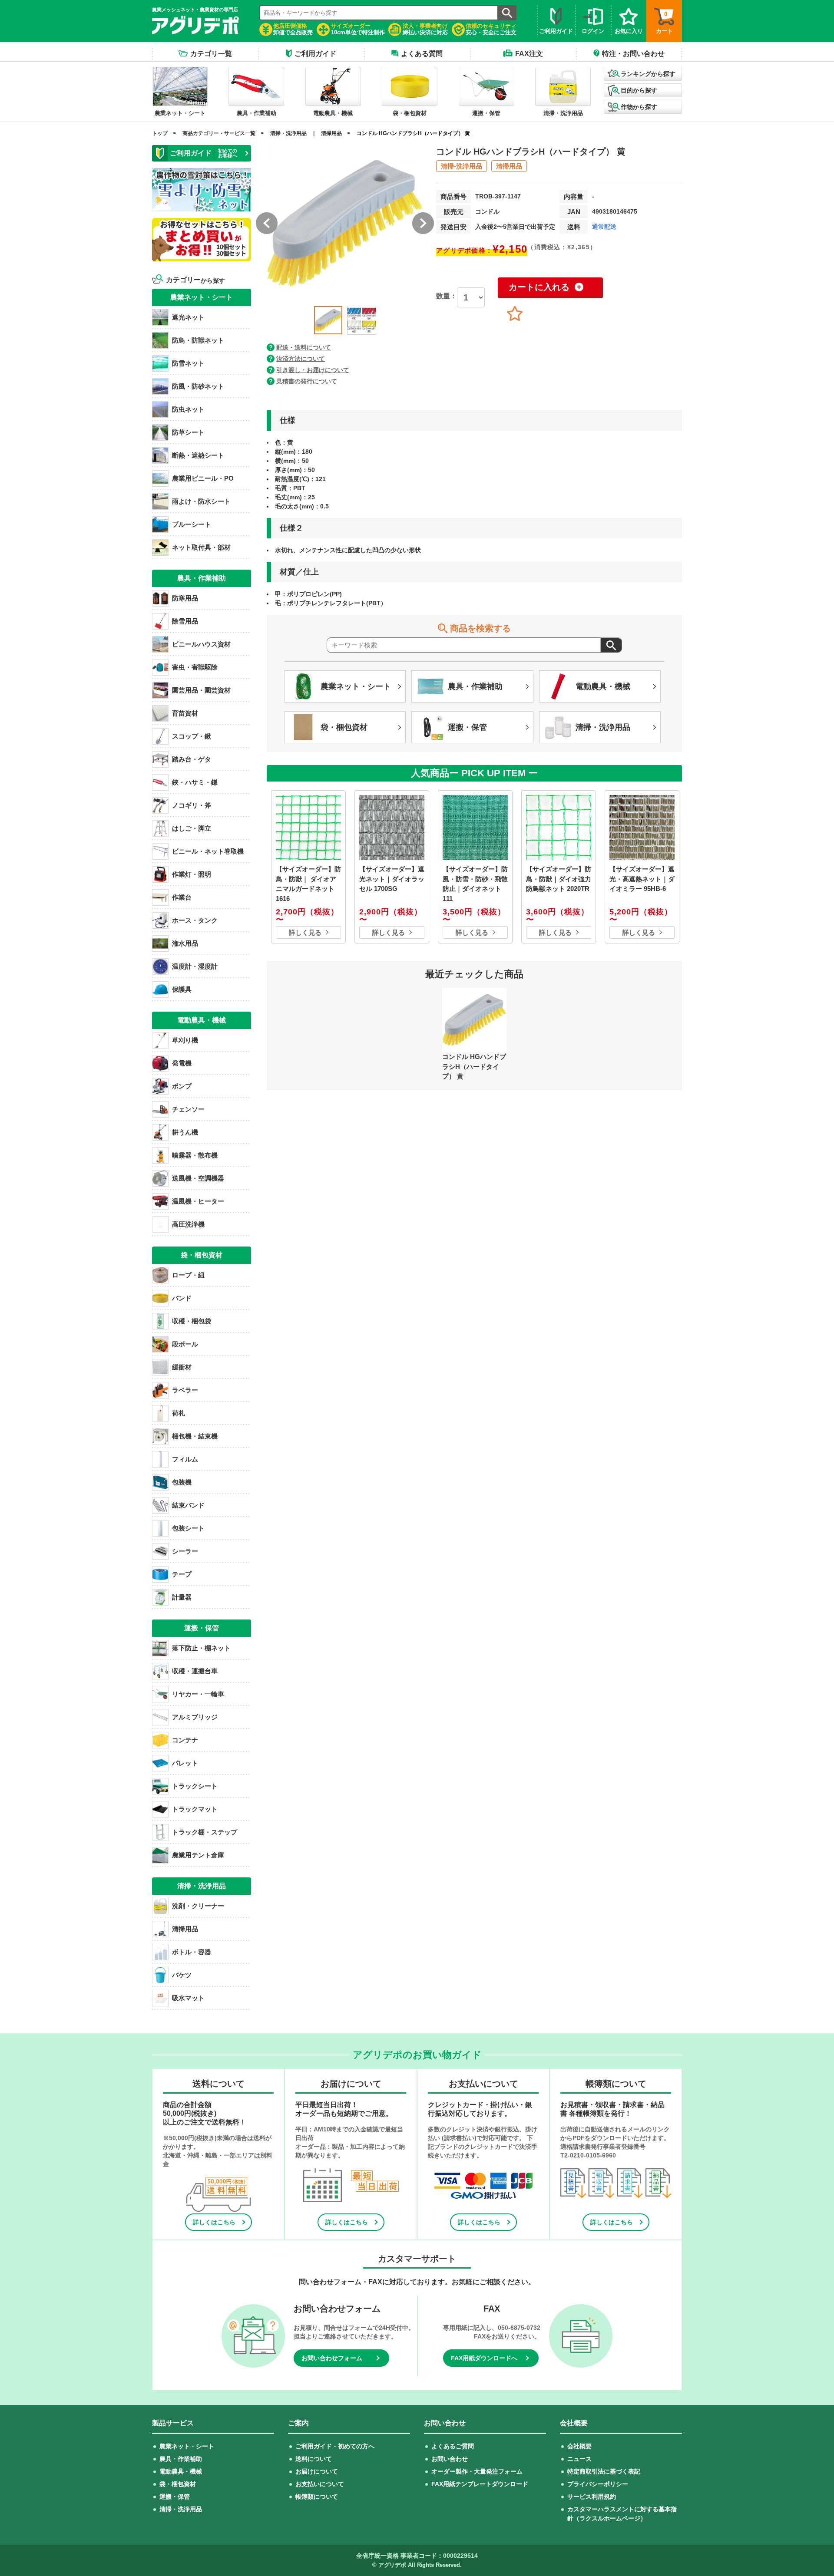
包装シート (188, 1528)
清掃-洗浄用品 (462, 166)
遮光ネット (188, 317)
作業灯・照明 (192, 874)
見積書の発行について (307, 381)
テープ (182, 1574)
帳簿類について (317, 2497)
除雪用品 (185, 621)
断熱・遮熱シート (198, 455)
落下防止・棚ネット (201, 1648)
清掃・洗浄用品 (288, 133)
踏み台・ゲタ (192, 759)
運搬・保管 (175, 2497)
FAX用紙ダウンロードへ (484, 2358)
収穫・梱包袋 (192, 1321)
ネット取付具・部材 (201, 547)
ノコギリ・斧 (192, 805)
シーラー (185, 1551)
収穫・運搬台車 (195, 1671)
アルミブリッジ (195, 1717)
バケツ (182, 1975)
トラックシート (195, 1786)
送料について (314, 2459)
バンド (182, 1298)
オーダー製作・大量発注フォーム (477, 2471)
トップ (160, 133)
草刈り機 (185, 1040)
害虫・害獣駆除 (195, 667)
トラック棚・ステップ (205, 1832)
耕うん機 (185, 1132)
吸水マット (188, 1998)
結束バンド (188, 1505)
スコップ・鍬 (192, 736)
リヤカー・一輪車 (198, 1694)
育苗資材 (185, 713)
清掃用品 (331, 133)
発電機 (182, 1063)
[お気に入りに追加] (515, 314)
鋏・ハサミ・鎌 (195, 782)
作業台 (182, 897)
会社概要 (579, 2446)
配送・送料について (304, 347)
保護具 (182, 989)
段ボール (185, 1344)
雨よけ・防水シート (201, 501)
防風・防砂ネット (198, 386)
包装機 (182, 1482)
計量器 (182, 1597)
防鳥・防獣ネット (198, 340)
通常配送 (604, 227)
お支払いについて (320, 2484)
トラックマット (195, 1809)
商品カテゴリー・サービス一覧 (219, 133)
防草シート (188, 432)
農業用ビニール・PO (203, 478)
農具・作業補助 (181, 2459)
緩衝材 (182, 1367)
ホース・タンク (195, 920)
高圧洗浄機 (188, 1224)
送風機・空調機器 (198, 1178)
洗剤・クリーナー (198, 1906)
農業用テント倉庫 (198, 1855)
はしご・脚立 (192, 828)
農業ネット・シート (187, 2446)
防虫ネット (188, 409)
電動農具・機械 (181, 2471)
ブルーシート (192, 524)
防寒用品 (185, 598)
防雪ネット (188, 363)
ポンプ (182, 1086)
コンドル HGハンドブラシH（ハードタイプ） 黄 (413, 133)
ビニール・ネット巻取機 (208, 851)
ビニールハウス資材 (201, 644)
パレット (185, 1763)
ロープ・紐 (188, 1275)
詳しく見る (305, 932)
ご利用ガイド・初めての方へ (335, 2446)
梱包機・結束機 (195, 1436)
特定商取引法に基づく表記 (604, 2471)
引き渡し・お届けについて (313, 370)
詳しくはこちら (214, 2222)
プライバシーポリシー (598, 2484)
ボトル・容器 (192, 1952)
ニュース (579, 2459)
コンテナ (185, 1740)
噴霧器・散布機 (195, 1155)
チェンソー (188, 1109)
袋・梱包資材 (178, 2484)
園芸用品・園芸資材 (201, 690)
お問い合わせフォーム (332, 2358)
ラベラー (185, 1390)
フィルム (185, 1459)
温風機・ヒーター (198, 1201)
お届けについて (317, 2471)
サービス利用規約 (592, 2497)
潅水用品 (185, 943)
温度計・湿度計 (195, 966)
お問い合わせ (450, 2459)
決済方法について (301, 359)
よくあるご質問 (453, 2446)
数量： (447, 296)
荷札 (179, 1413)
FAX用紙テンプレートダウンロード (480, 2484)
